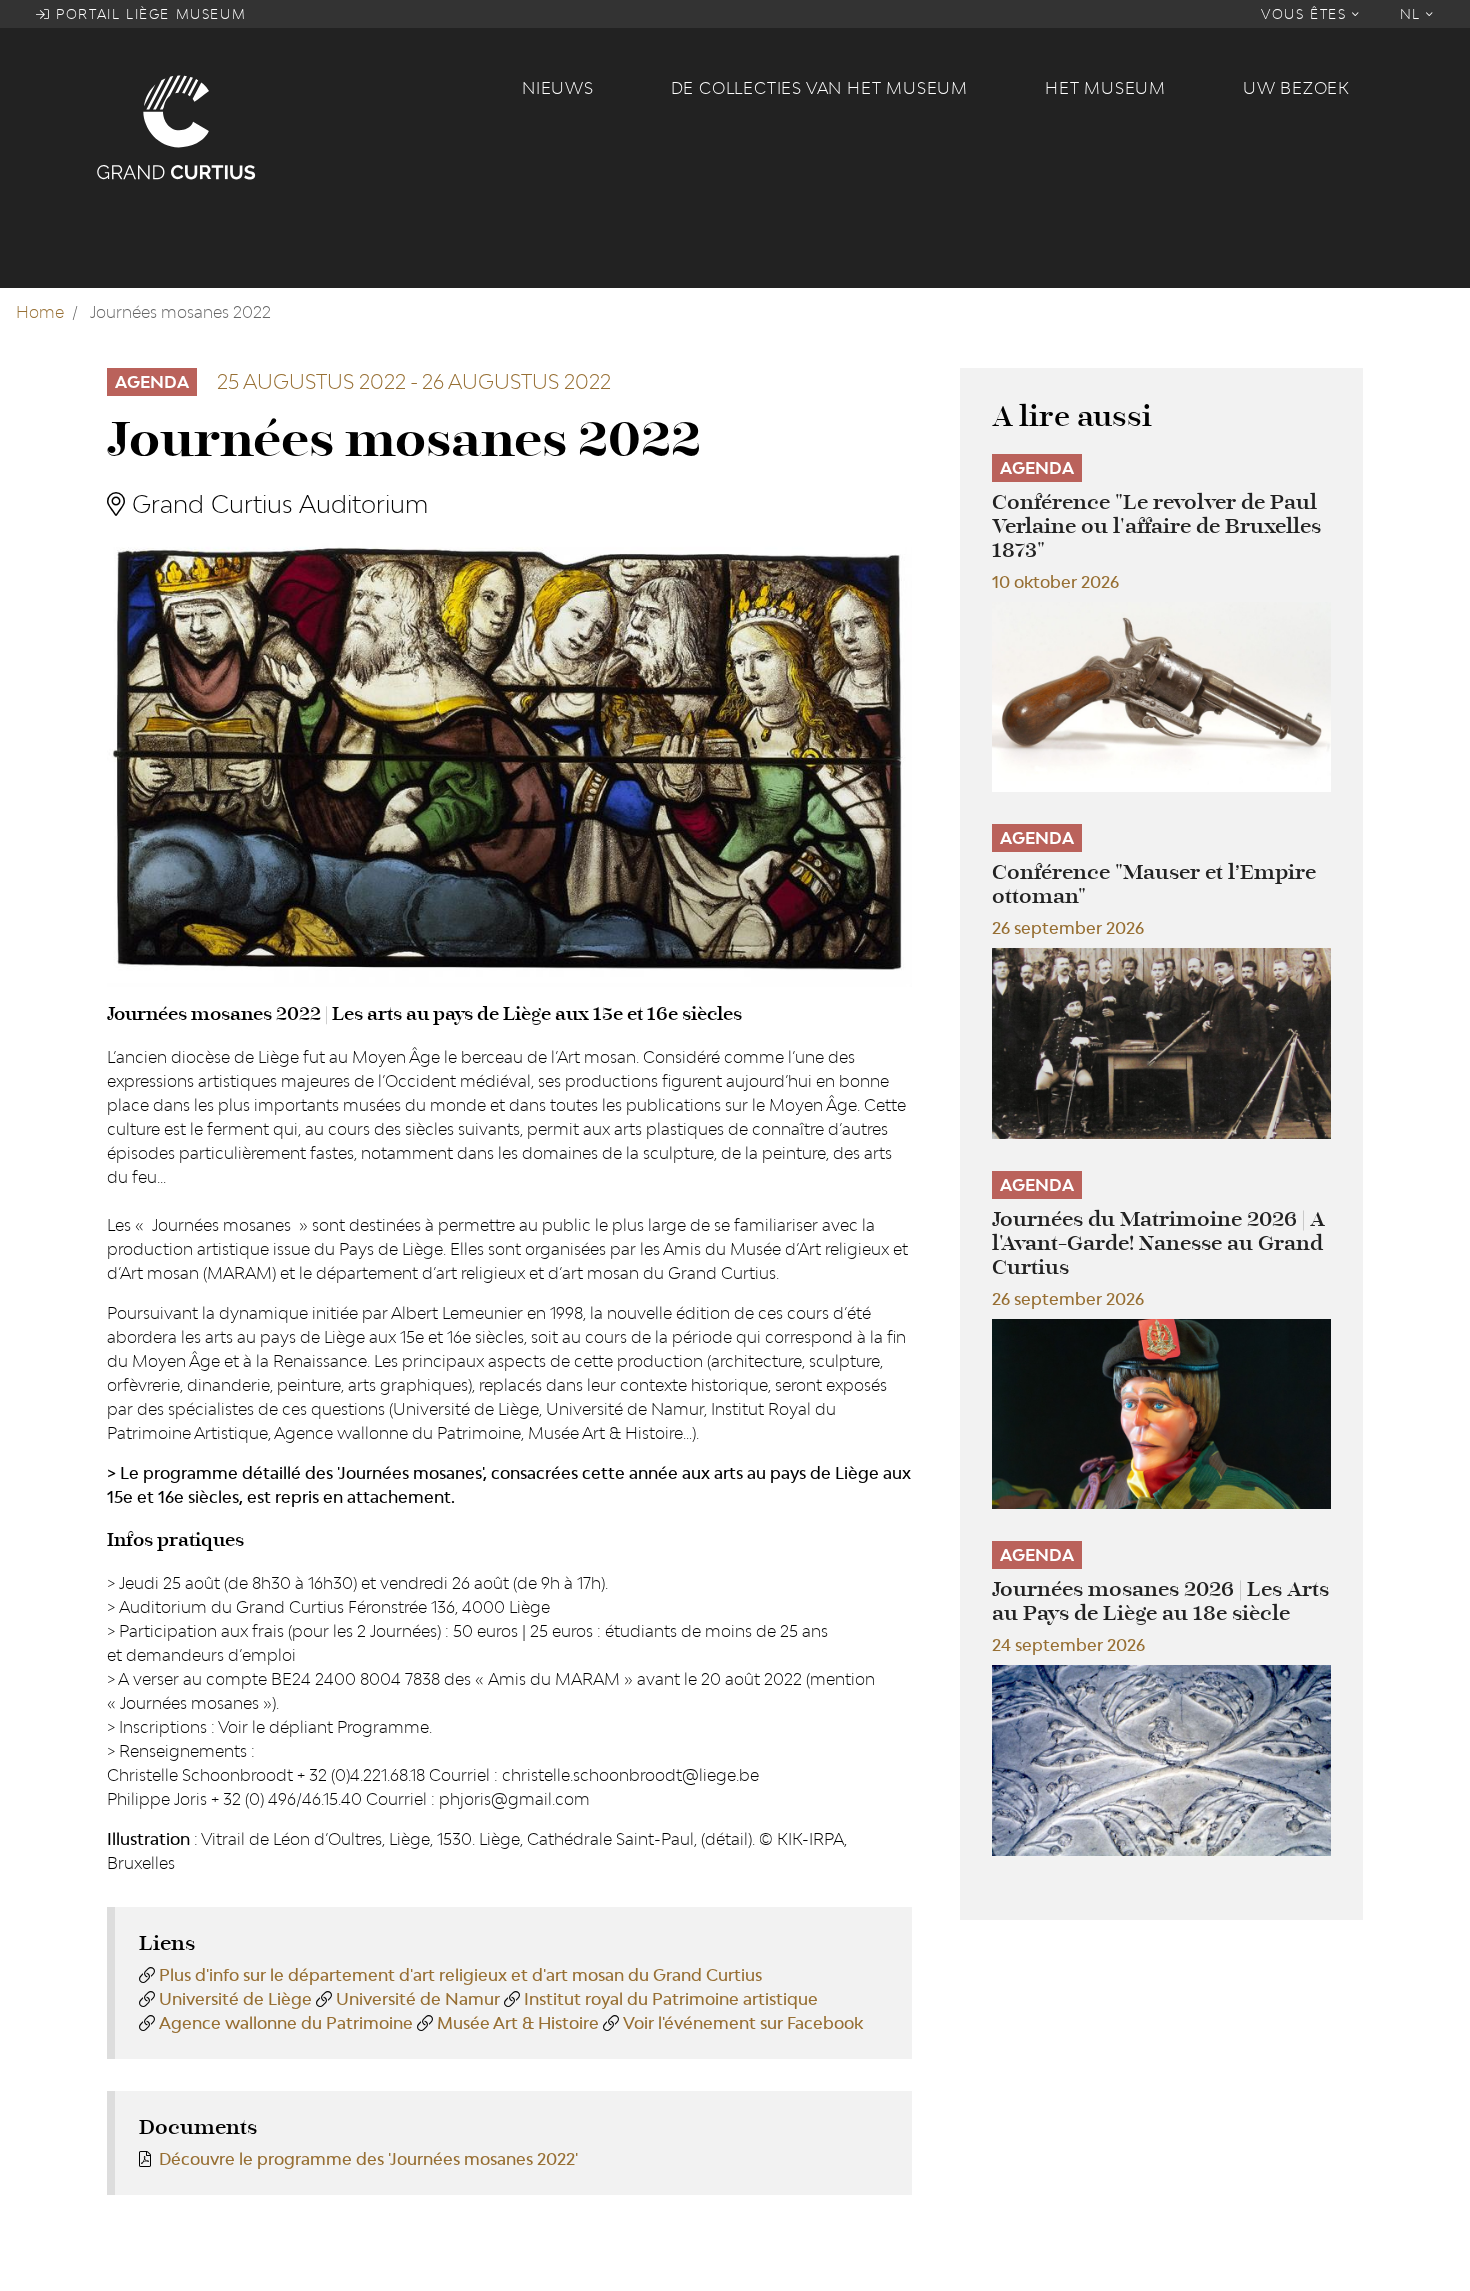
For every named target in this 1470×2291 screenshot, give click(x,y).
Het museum (1105, 88)
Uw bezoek (1296, 88)
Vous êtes (1306, 14)
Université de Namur (418, 1999)
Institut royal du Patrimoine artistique (671, 1999)
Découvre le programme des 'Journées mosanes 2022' (368, 2159)
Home (40, 312)
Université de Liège (235, 1999)
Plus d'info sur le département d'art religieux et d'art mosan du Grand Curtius (460, 1975)
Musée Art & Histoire (518, 2023)
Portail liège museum (149, 14)
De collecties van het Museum (819, 88)
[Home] (297, 126)
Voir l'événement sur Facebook (743, 2023)
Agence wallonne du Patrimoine (286, 2023)
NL (1413, 14)
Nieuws (558, 88)
